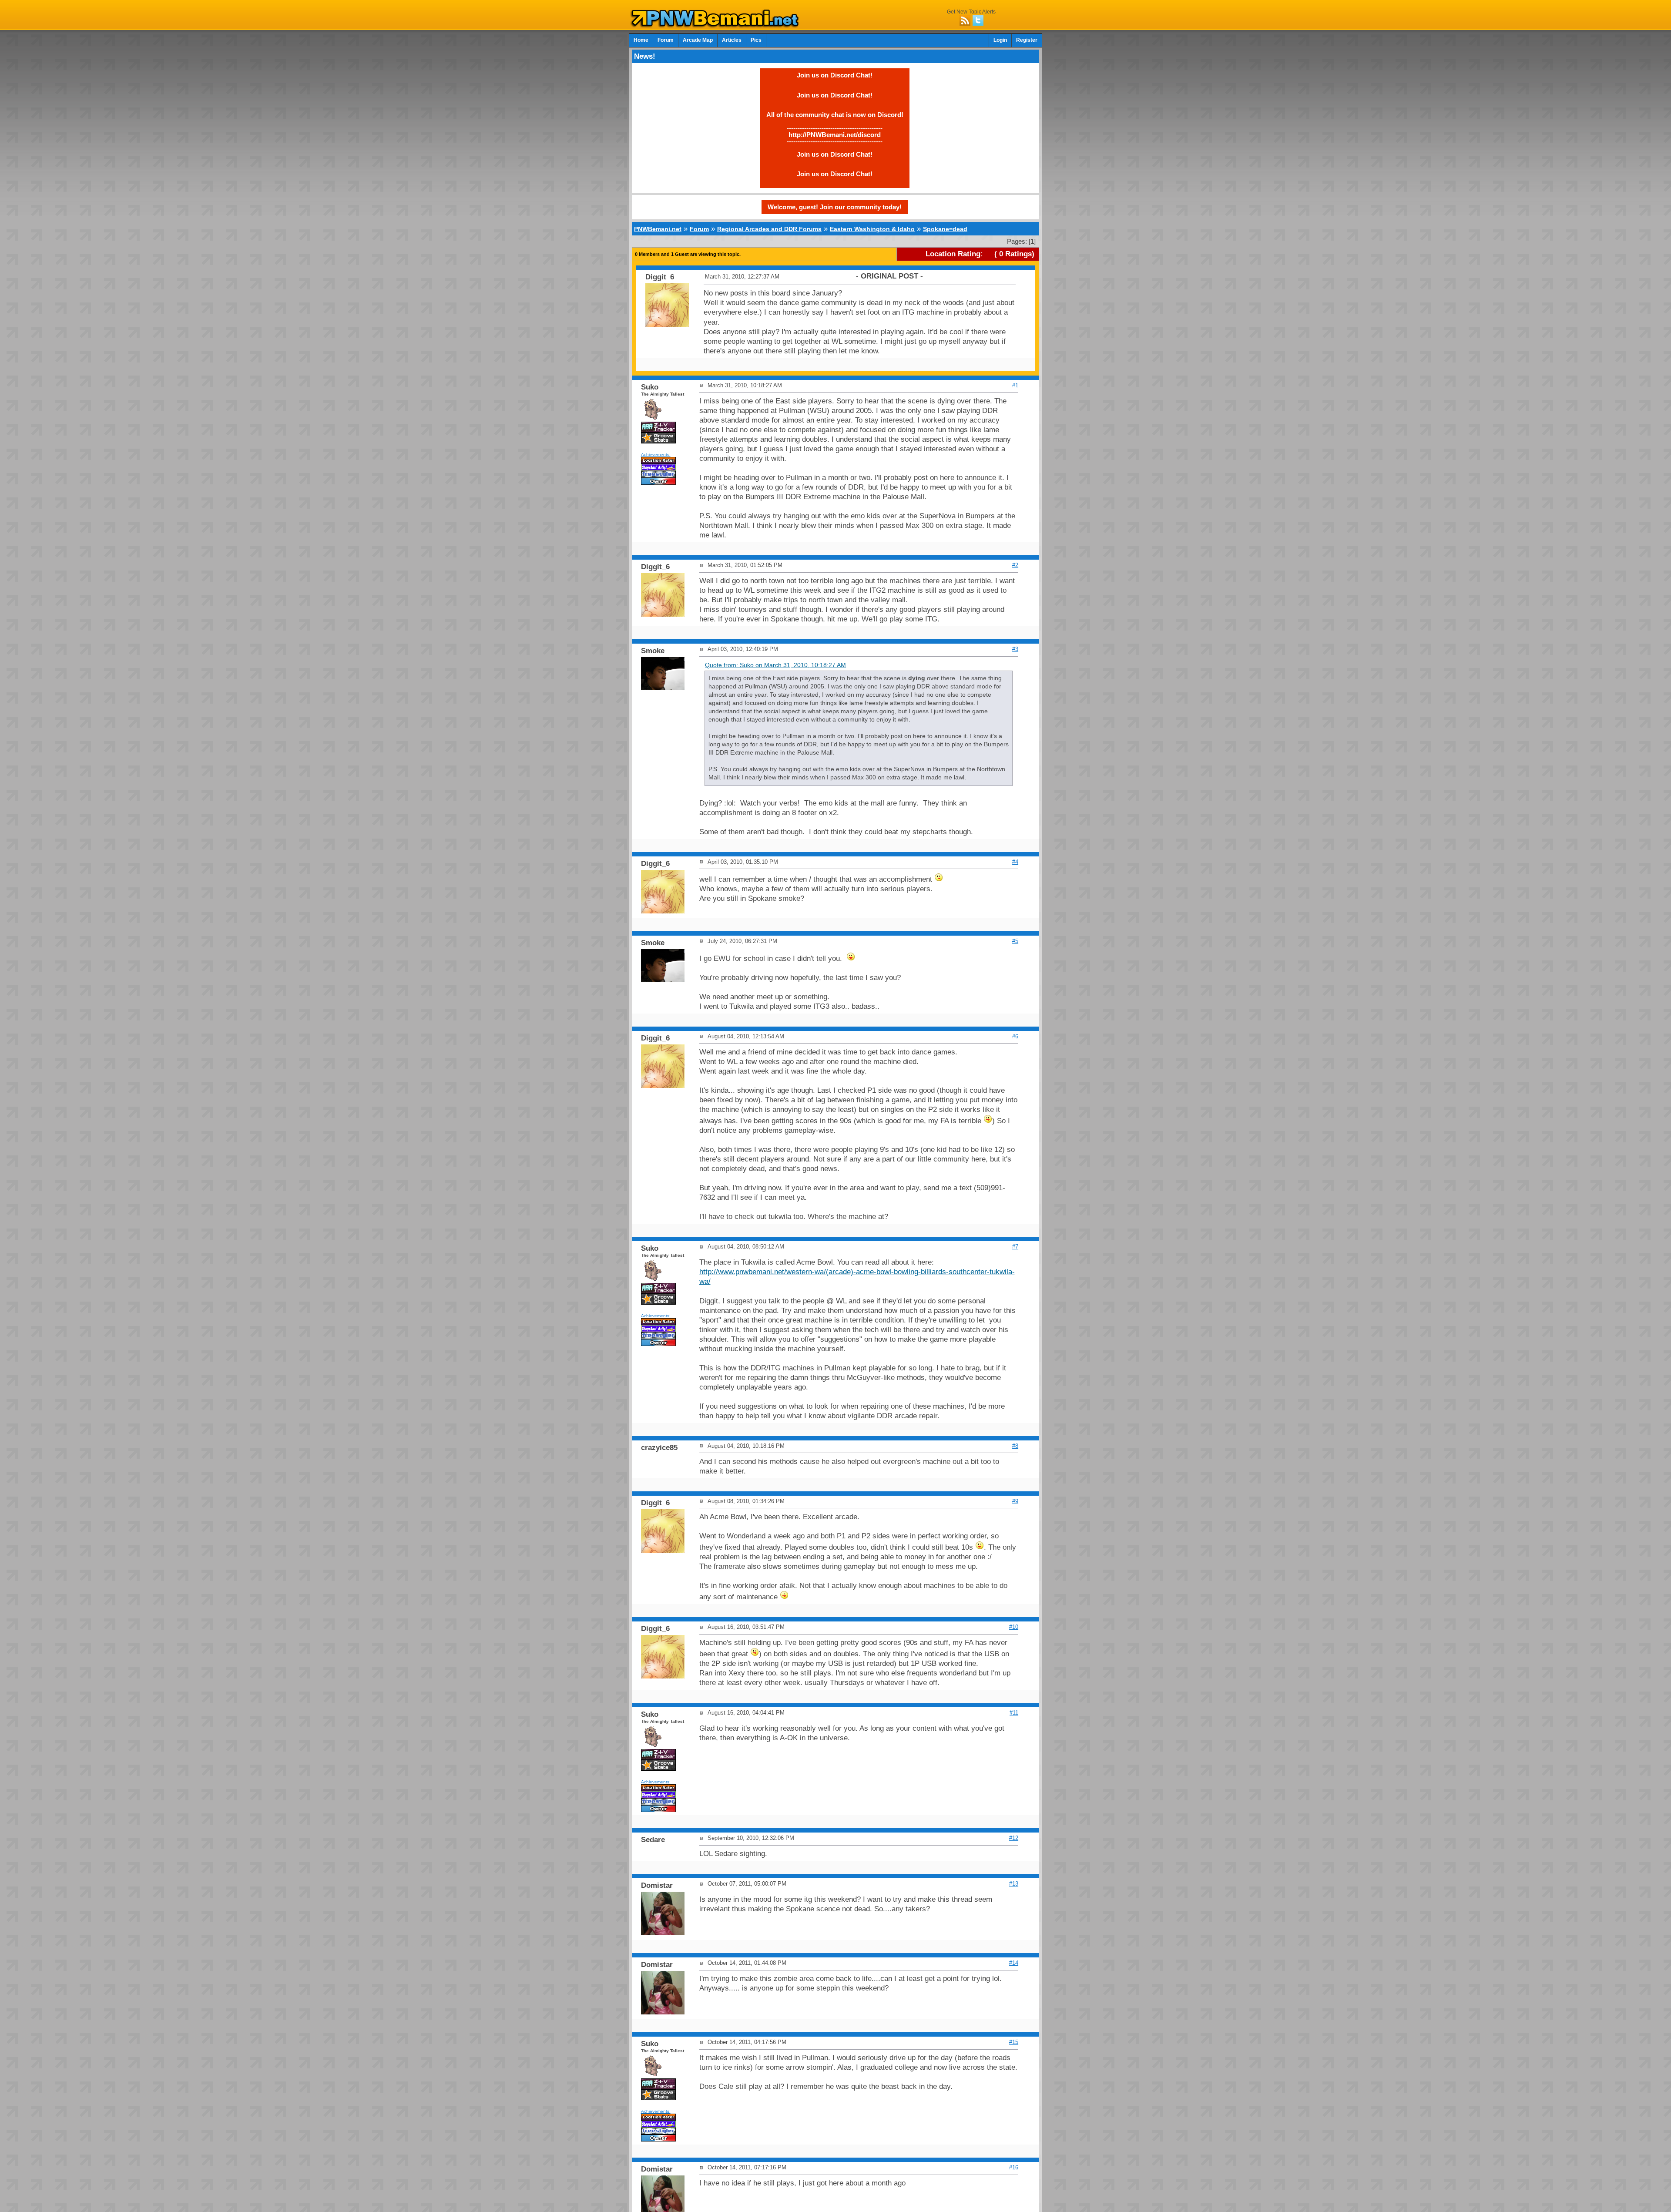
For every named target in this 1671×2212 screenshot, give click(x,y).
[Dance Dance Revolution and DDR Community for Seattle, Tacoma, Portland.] (717, 25)
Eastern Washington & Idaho (872, 229)
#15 (1014, 2042)
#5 (1015, 941)
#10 (1014, 1627)
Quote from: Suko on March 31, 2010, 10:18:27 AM (775, 665)
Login (1000, 40)
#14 (1014, 1963)
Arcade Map (698, 40)
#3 (1015, 649)
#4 (1015, 862)
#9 (1015, 1501)
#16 (1014, 2167)
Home (641, 40)
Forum (666, 40)
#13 (1014, 1884)
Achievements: (656, 455)
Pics (756, 40)
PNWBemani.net (658, 229)
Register (1027, 40)
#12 (1014, 1838)
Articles (732, 40)
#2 (1015, 565)
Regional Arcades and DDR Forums (769, 229)
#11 (1014, 1713)
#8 (1015, 1446)
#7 (1015, 1247)
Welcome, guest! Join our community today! (835, 207)
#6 (1015, 1036)
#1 (1015, 385)
